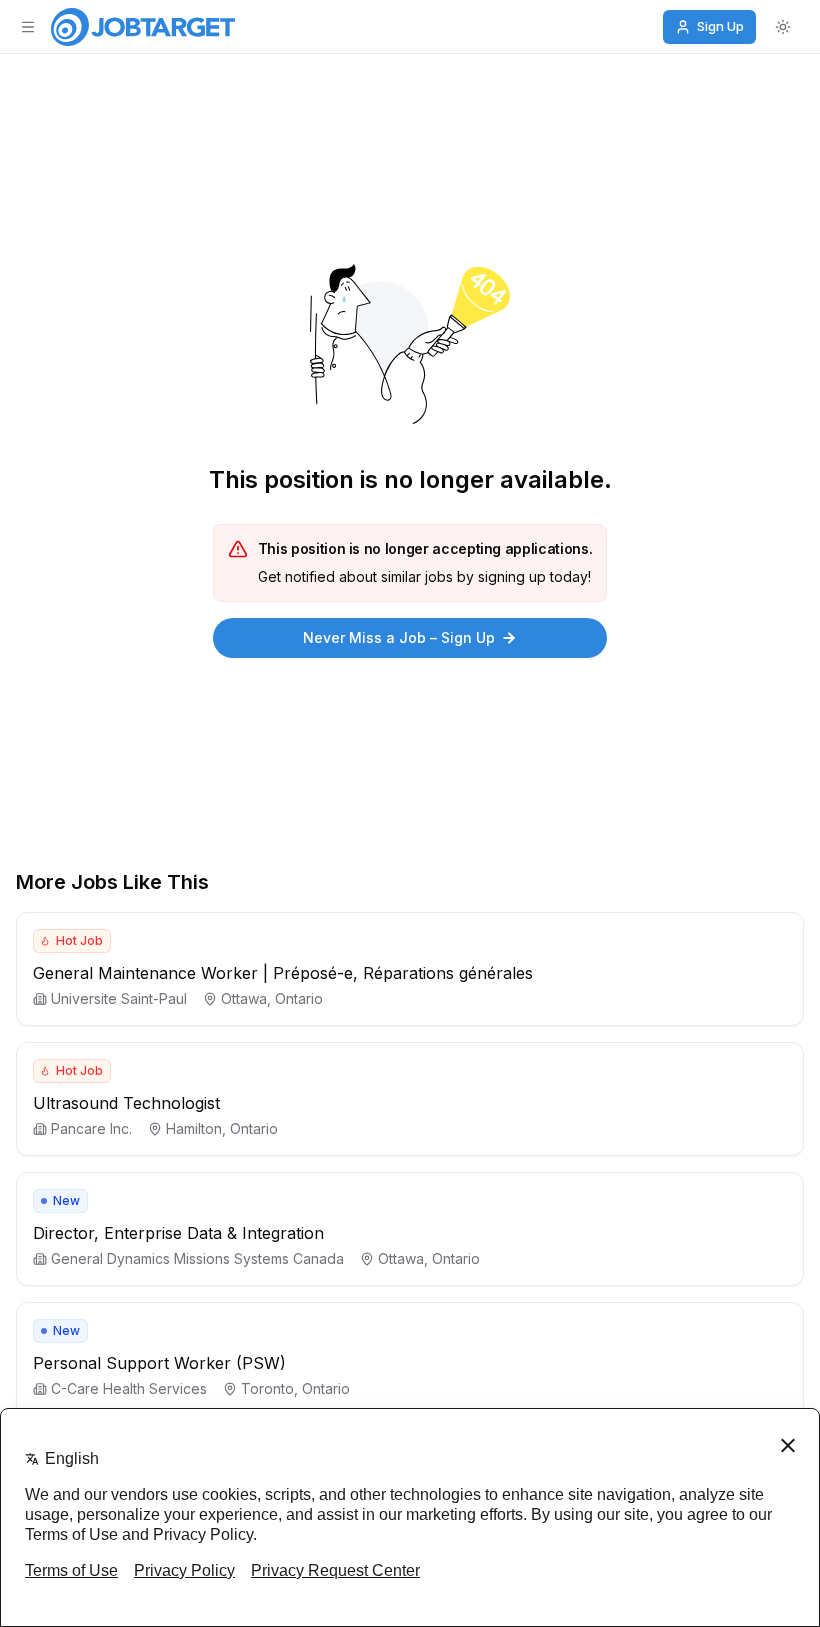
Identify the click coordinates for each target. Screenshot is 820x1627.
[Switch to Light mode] (783, 27)
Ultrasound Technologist (126, 1103)
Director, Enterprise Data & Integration (178, 1233)
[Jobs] (143, 27)
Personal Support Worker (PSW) (159, 1363)
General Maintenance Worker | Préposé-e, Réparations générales (283, 973)
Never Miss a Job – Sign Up (399, 637)
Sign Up (720, 26)
